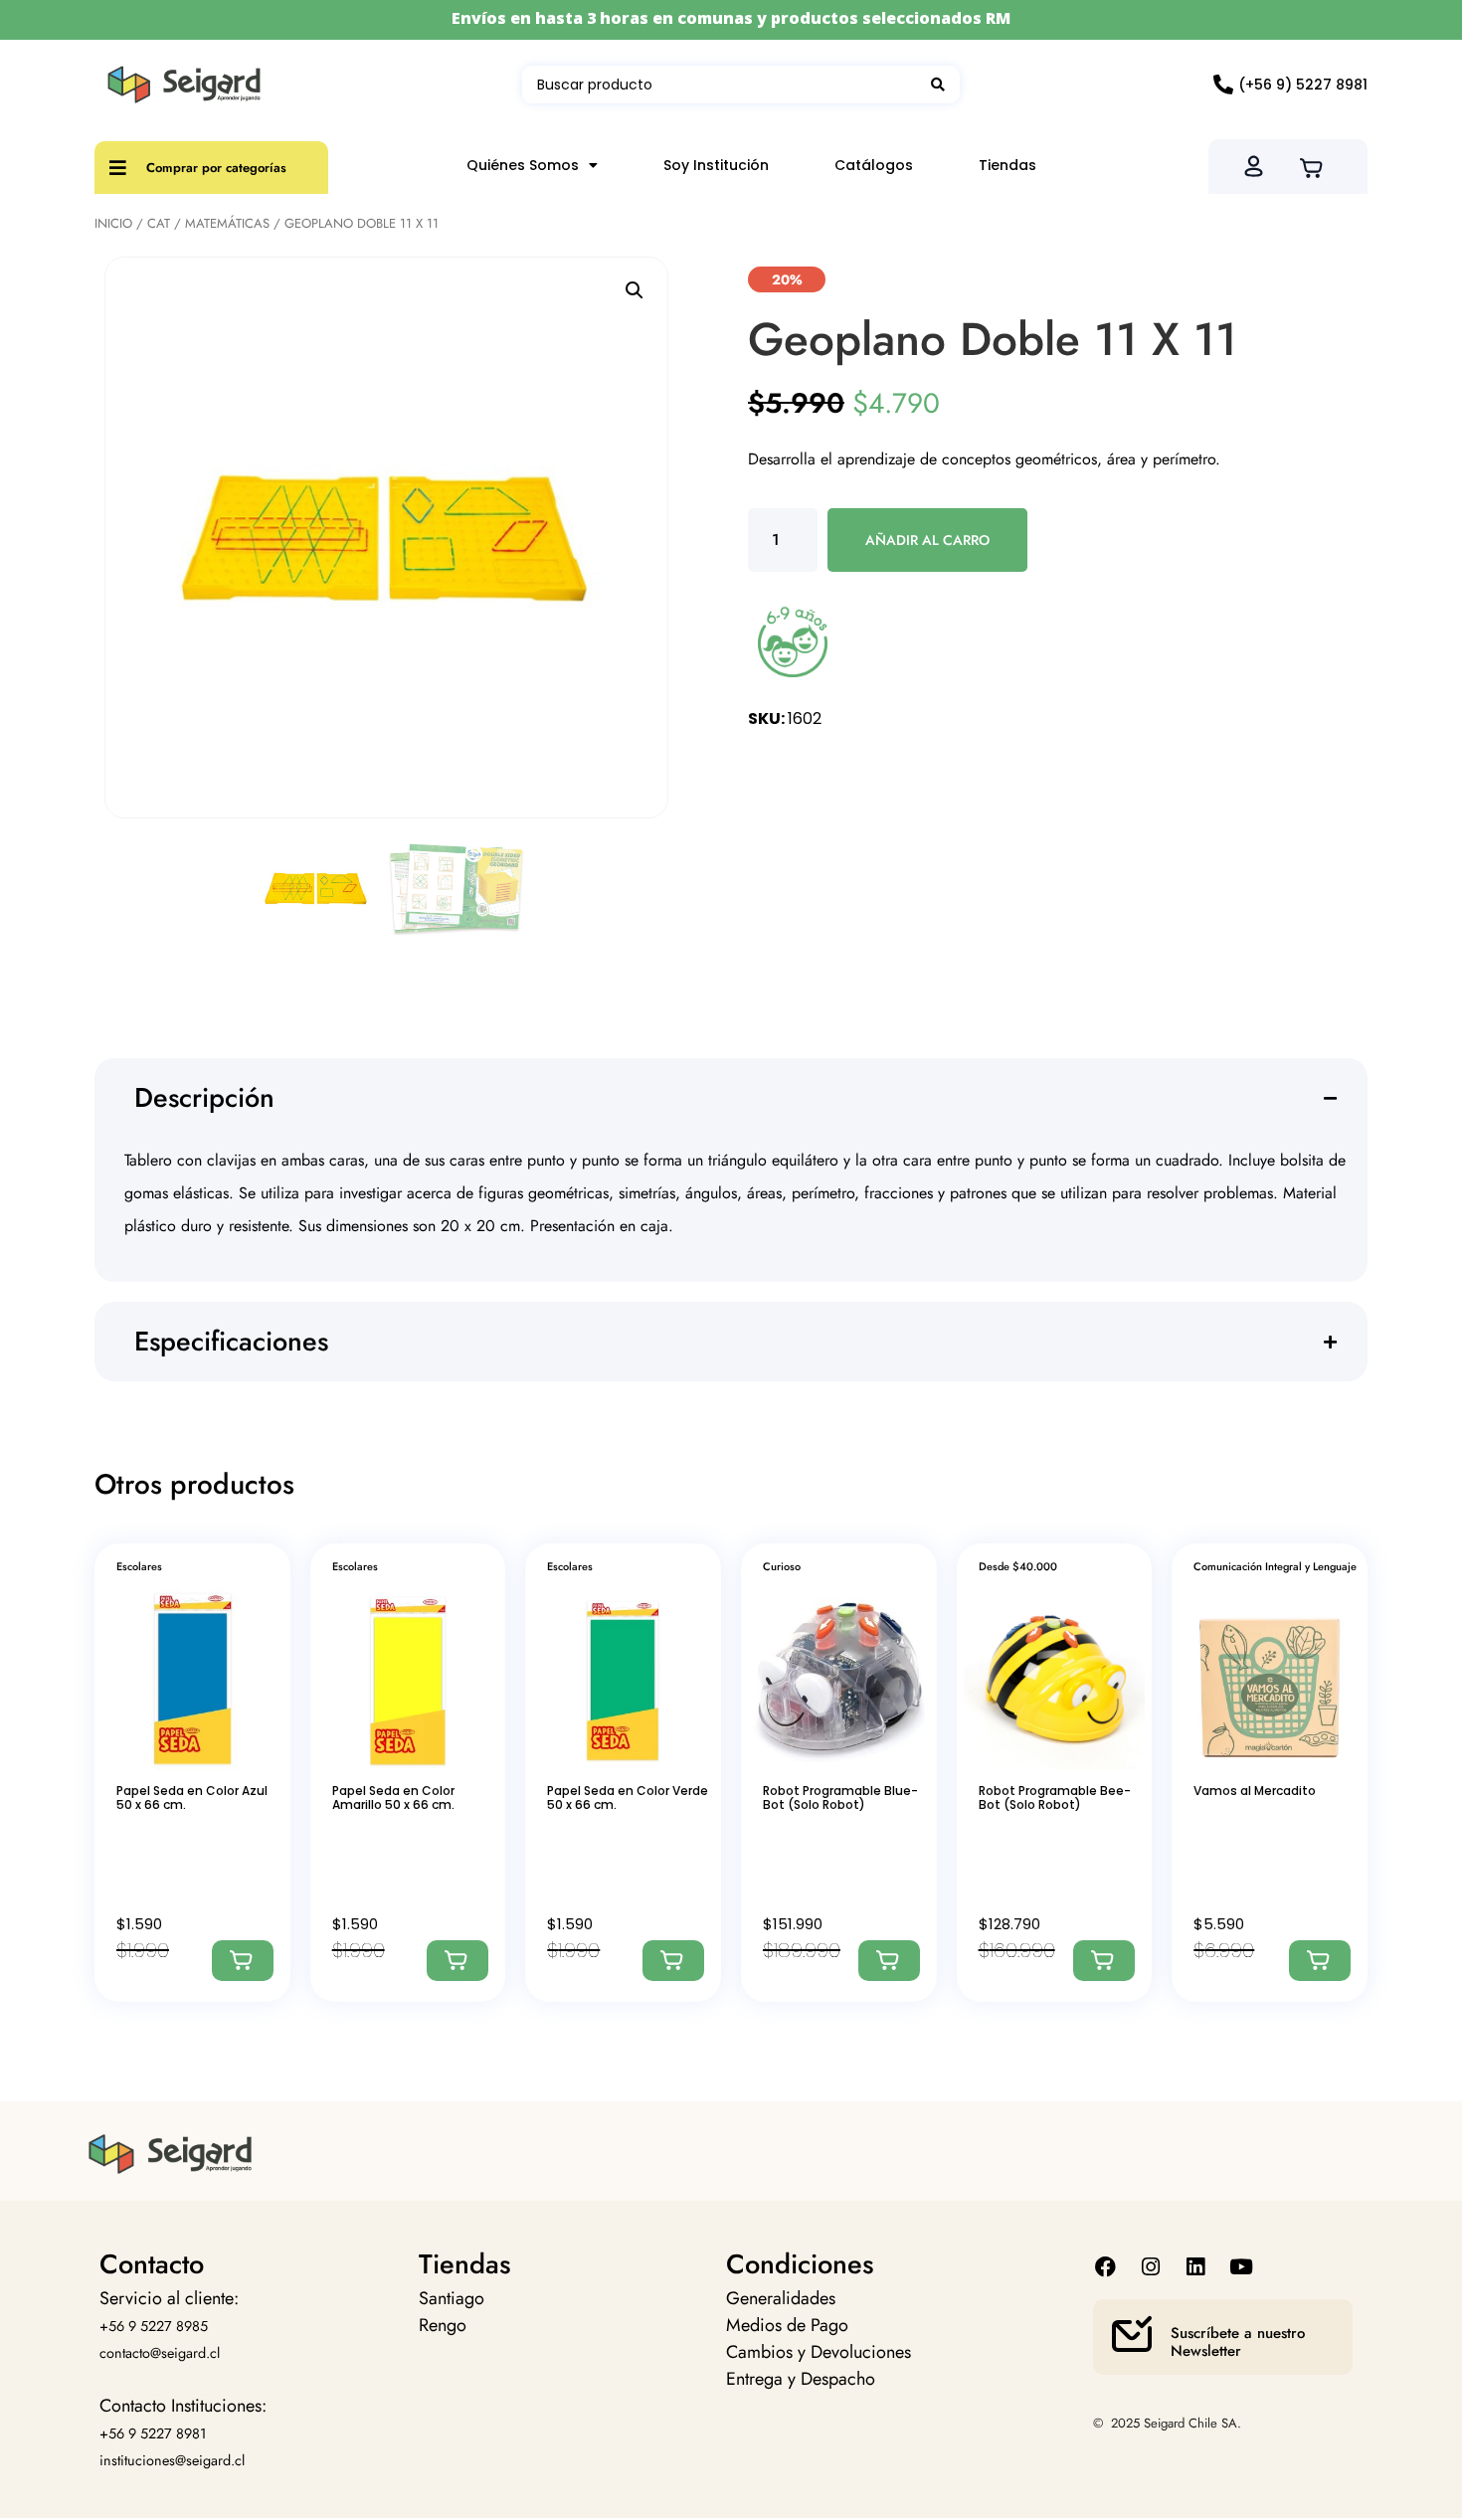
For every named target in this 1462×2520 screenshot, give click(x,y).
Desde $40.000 (1018, 1566)
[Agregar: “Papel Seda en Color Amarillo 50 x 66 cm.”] (457, 1961)
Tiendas (1007, 165)
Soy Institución (716, 165)
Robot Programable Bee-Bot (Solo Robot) (1055, 1798)
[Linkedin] (1196, 2267)
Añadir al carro (927, 540)
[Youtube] (1241, 2267)
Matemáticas (227, 223)
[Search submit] (938, 85)
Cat (159, 223)
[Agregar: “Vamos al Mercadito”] (1320, 1961)
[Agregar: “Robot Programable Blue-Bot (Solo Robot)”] (889, 1961)
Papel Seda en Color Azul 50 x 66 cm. (192, 1798)
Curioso (782, 1566)
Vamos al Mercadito (1255, 1791)
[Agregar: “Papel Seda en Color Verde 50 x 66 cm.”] (673, 1961)
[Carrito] (1317, 166)
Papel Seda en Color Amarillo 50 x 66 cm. (393, 1798)
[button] (635, 290)
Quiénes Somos (523, 165)
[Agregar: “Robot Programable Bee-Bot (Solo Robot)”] (1104, 1961)
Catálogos (874, 165)
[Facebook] (1105, 2267)
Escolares (139, 1566)
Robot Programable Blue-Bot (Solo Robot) (840, 1798)
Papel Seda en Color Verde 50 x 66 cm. (628, 1798)
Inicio (113, 223)
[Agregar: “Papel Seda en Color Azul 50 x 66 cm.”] (243, 1961)
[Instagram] (1151, 2267)
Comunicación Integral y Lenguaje (1275, 1566)
